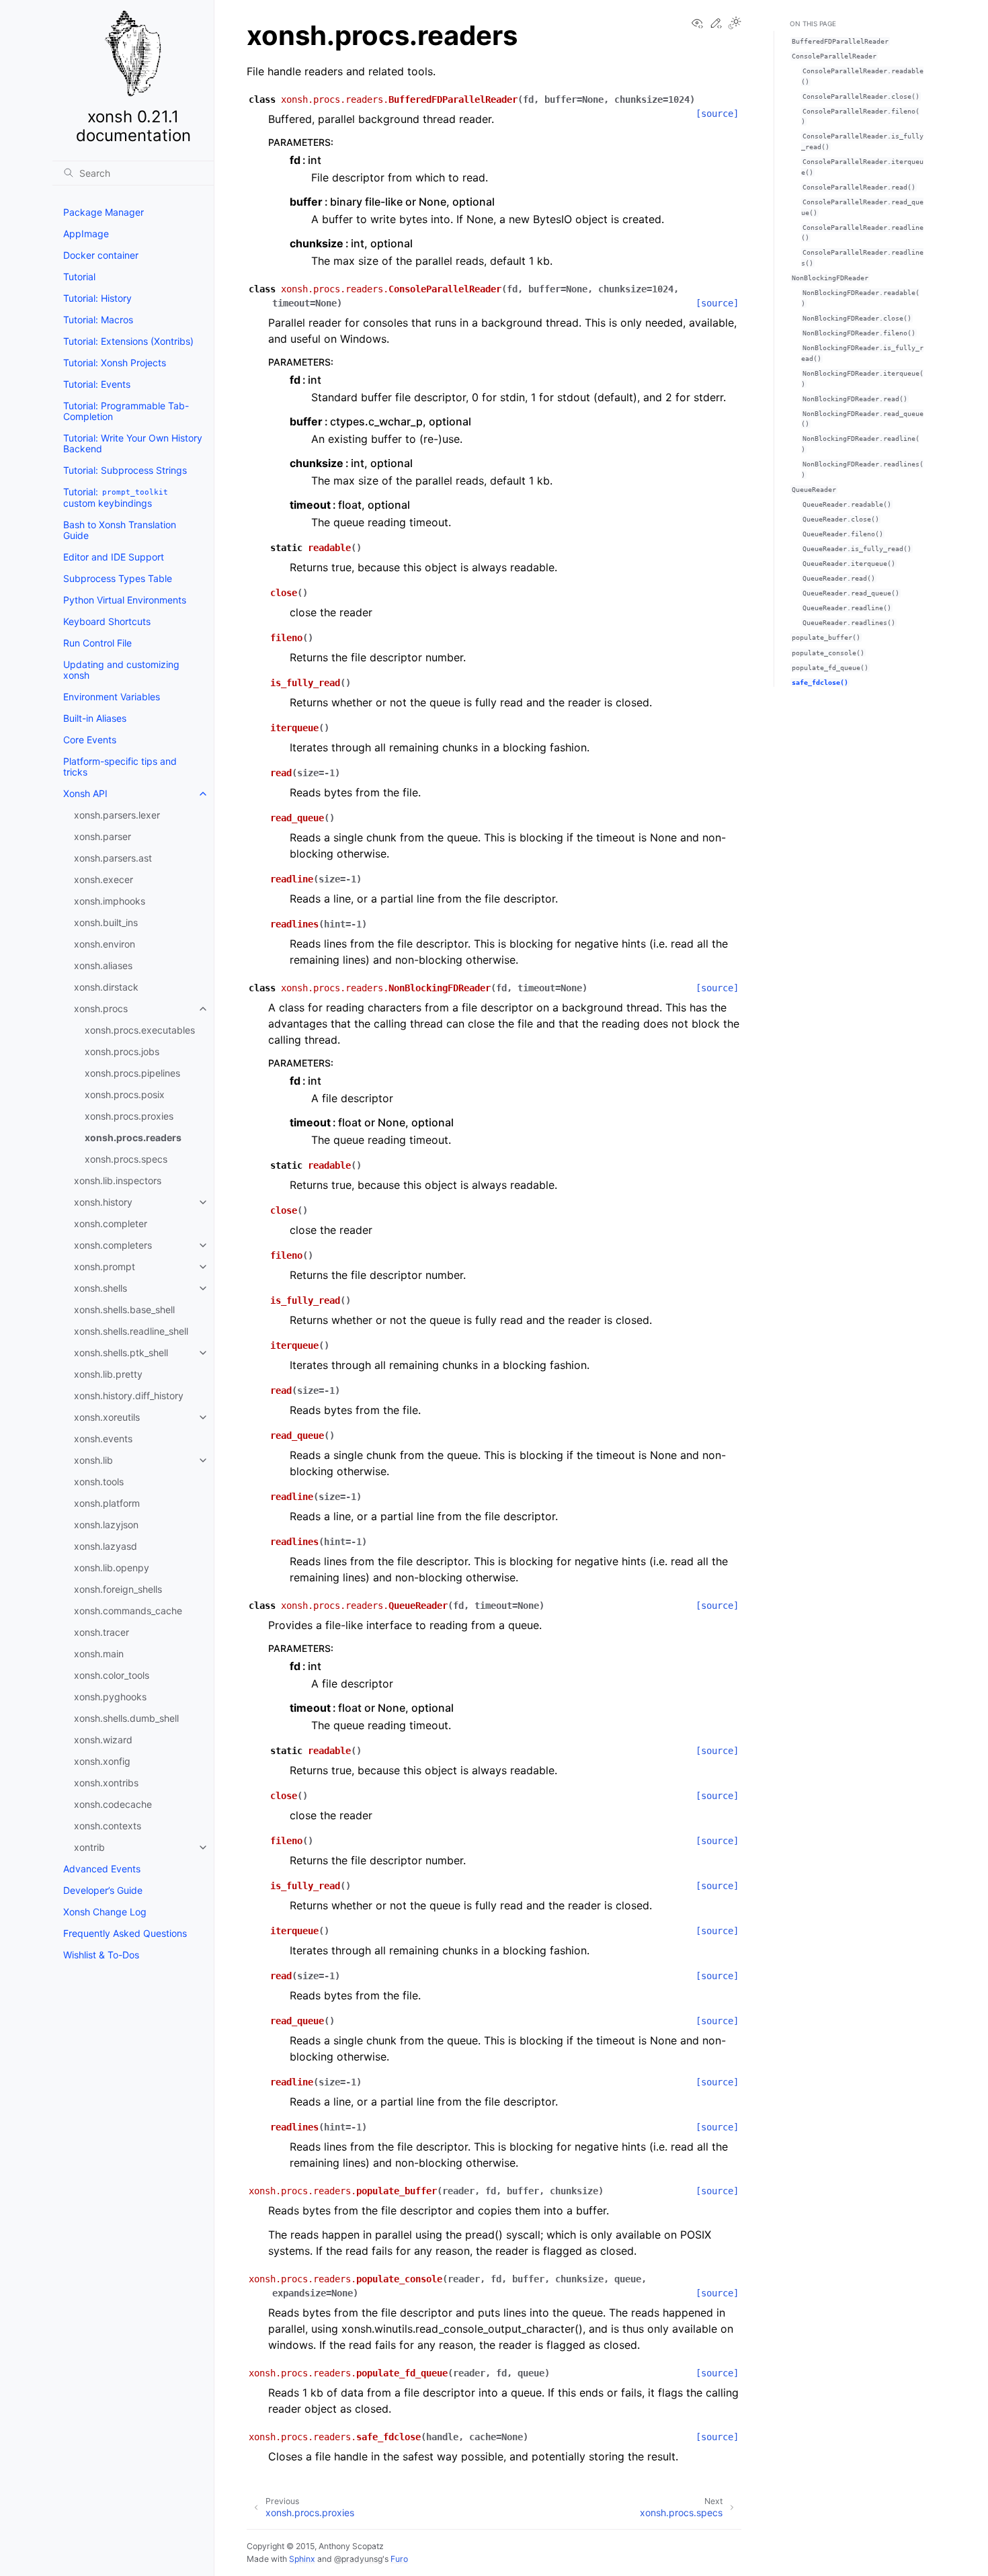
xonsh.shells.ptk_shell (121, 1353)
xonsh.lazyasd (106, 1546)
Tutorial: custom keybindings (116, 497)
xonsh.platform (107, 1503)
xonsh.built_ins (106, 922)
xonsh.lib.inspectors (118, 1180)
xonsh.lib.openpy (112, 1568)
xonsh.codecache (113, 1804)
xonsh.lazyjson (106, 1525)
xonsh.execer (104, 879)
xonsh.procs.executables (140, 1030)
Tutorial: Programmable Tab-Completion (126, 411)
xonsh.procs (101, 1008)
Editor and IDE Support (114, 557)
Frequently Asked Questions (125, 1933)
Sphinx (302, 2559)
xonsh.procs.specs (126, 1159)
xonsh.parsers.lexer (117, 815)
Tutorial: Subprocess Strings (125, 470)
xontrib (89, 1847)
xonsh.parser (102, 836)
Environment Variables (112, 697)
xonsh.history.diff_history (129, 1396)
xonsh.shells (100, 1288)
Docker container (101, 255)
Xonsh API (85, 793)
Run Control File (97, 643)
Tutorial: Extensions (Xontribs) (128, 341)
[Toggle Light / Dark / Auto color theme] (735, 24)
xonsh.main (99, 1654)
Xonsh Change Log (105, 1912)
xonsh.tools (99, 1482)
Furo (399, 2559)
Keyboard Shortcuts (107, 621)
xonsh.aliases (103, 965)
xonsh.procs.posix (125, 1094)
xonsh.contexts (108, 1826)
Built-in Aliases (95, 718)
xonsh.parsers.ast (113, 858)
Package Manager (104, 212)
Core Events (90, 740)
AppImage (86, 234)
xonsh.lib (93, 1460)
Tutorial (79, 277)
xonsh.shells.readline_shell (131, 1331)
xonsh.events (103, 1439)
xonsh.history (103, 1202)
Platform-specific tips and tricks (120, 766)
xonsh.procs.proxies (129, 1116)
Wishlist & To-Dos (101, 1955)
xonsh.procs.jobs (122, 1051)
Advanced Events (102, 1869)
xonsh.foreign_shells (118, 1589)
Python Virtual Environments (125, 600)
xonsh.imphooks (110, 901)
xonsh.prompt (105, 1266)
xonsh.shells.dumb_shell (126, 1718)
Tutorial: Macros (98, 320)
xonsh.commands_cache (128, 1611)
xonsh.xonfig (102, 1761)
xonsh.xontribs (106, 1783)
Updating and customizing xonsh (121, 670)
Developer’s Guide (103, 1890)
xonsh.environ (105, 944)
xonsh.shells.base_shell (124, 1310)
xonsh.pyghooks (110, 1697)
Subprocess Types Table (118, 578)
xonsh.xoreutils (107, 1417)
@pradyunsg (358, 2559)
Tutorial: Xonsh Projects (115, 363)
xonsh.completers (113, 1245)
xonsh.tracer (101, 1632)
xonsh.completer (111, 1223)
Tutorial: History (97, 298)
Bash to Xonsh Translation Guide (120, 530)
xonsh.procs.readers (133, 1137)
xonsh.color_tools (112, 1675)
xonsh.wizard (103, 1740)
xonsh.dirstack (106, 987)
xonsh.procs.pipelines (132, 1073)
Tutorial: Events (97, 384)
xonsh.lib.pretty (108, 1374)
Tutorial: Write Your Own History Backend (133, 443)
